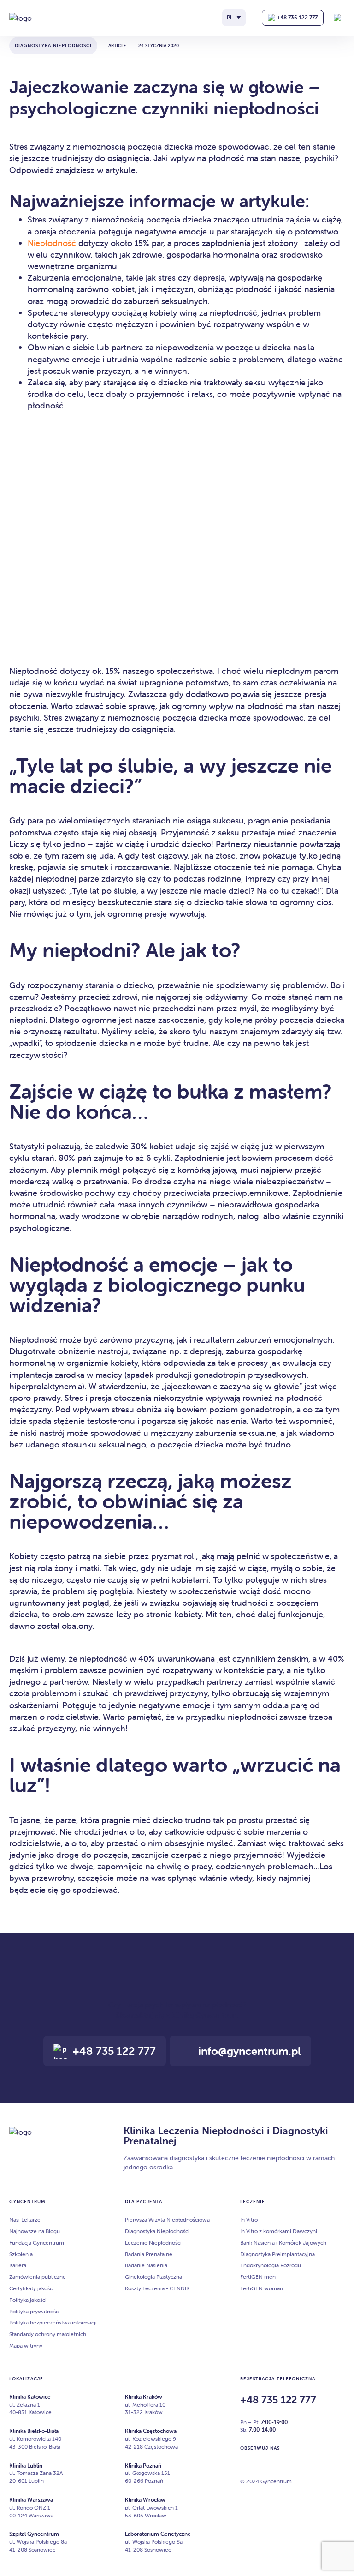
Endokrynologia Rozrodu (271, 2266)
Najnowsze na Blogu (35, 2231)
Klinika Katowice (30, 2397)
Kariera (18, 2266)
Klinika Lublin (26, 2465)
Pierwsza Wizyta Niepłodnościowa (167, 2219)
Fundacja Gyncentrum (37, 2243)
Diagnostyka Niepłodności (157, 2231)
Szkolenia (21, 2254)
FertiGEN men (258, 2277)
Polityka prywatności (35, 2311)
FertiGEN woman (262, 2288)
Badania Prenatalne (149, 2254)
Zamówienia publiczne (38, 2277)
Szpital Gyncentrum (34, 2534)
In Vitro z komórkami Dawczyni (279, 2231)
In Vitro (249, 2219)
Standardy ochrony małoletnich (48, 2334)
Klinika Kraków (144, 2397)
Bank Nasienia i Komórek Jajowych (283, 2243)
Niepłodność (52, 243)
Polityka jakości (28, 2300)
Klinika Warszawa (31, 2500)
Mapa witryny (26, 2345)
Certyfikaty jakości (32, 2288)
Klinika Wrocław (145, 2500)
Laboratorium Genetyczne (158, 2534)
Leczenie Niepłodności (153, 2243)
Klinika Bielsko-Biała (34, 2431)
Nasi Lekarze (25, 2219)
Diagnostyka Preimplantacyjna (277, 2254)
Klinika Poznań (143, 2465)
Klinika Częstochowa (151, 2431)
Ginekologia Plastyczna (153, 2277)
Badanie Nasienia (146, 2266)
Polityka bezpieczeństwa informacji (53, 2323)
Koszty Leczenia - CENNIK (157, 2288)
